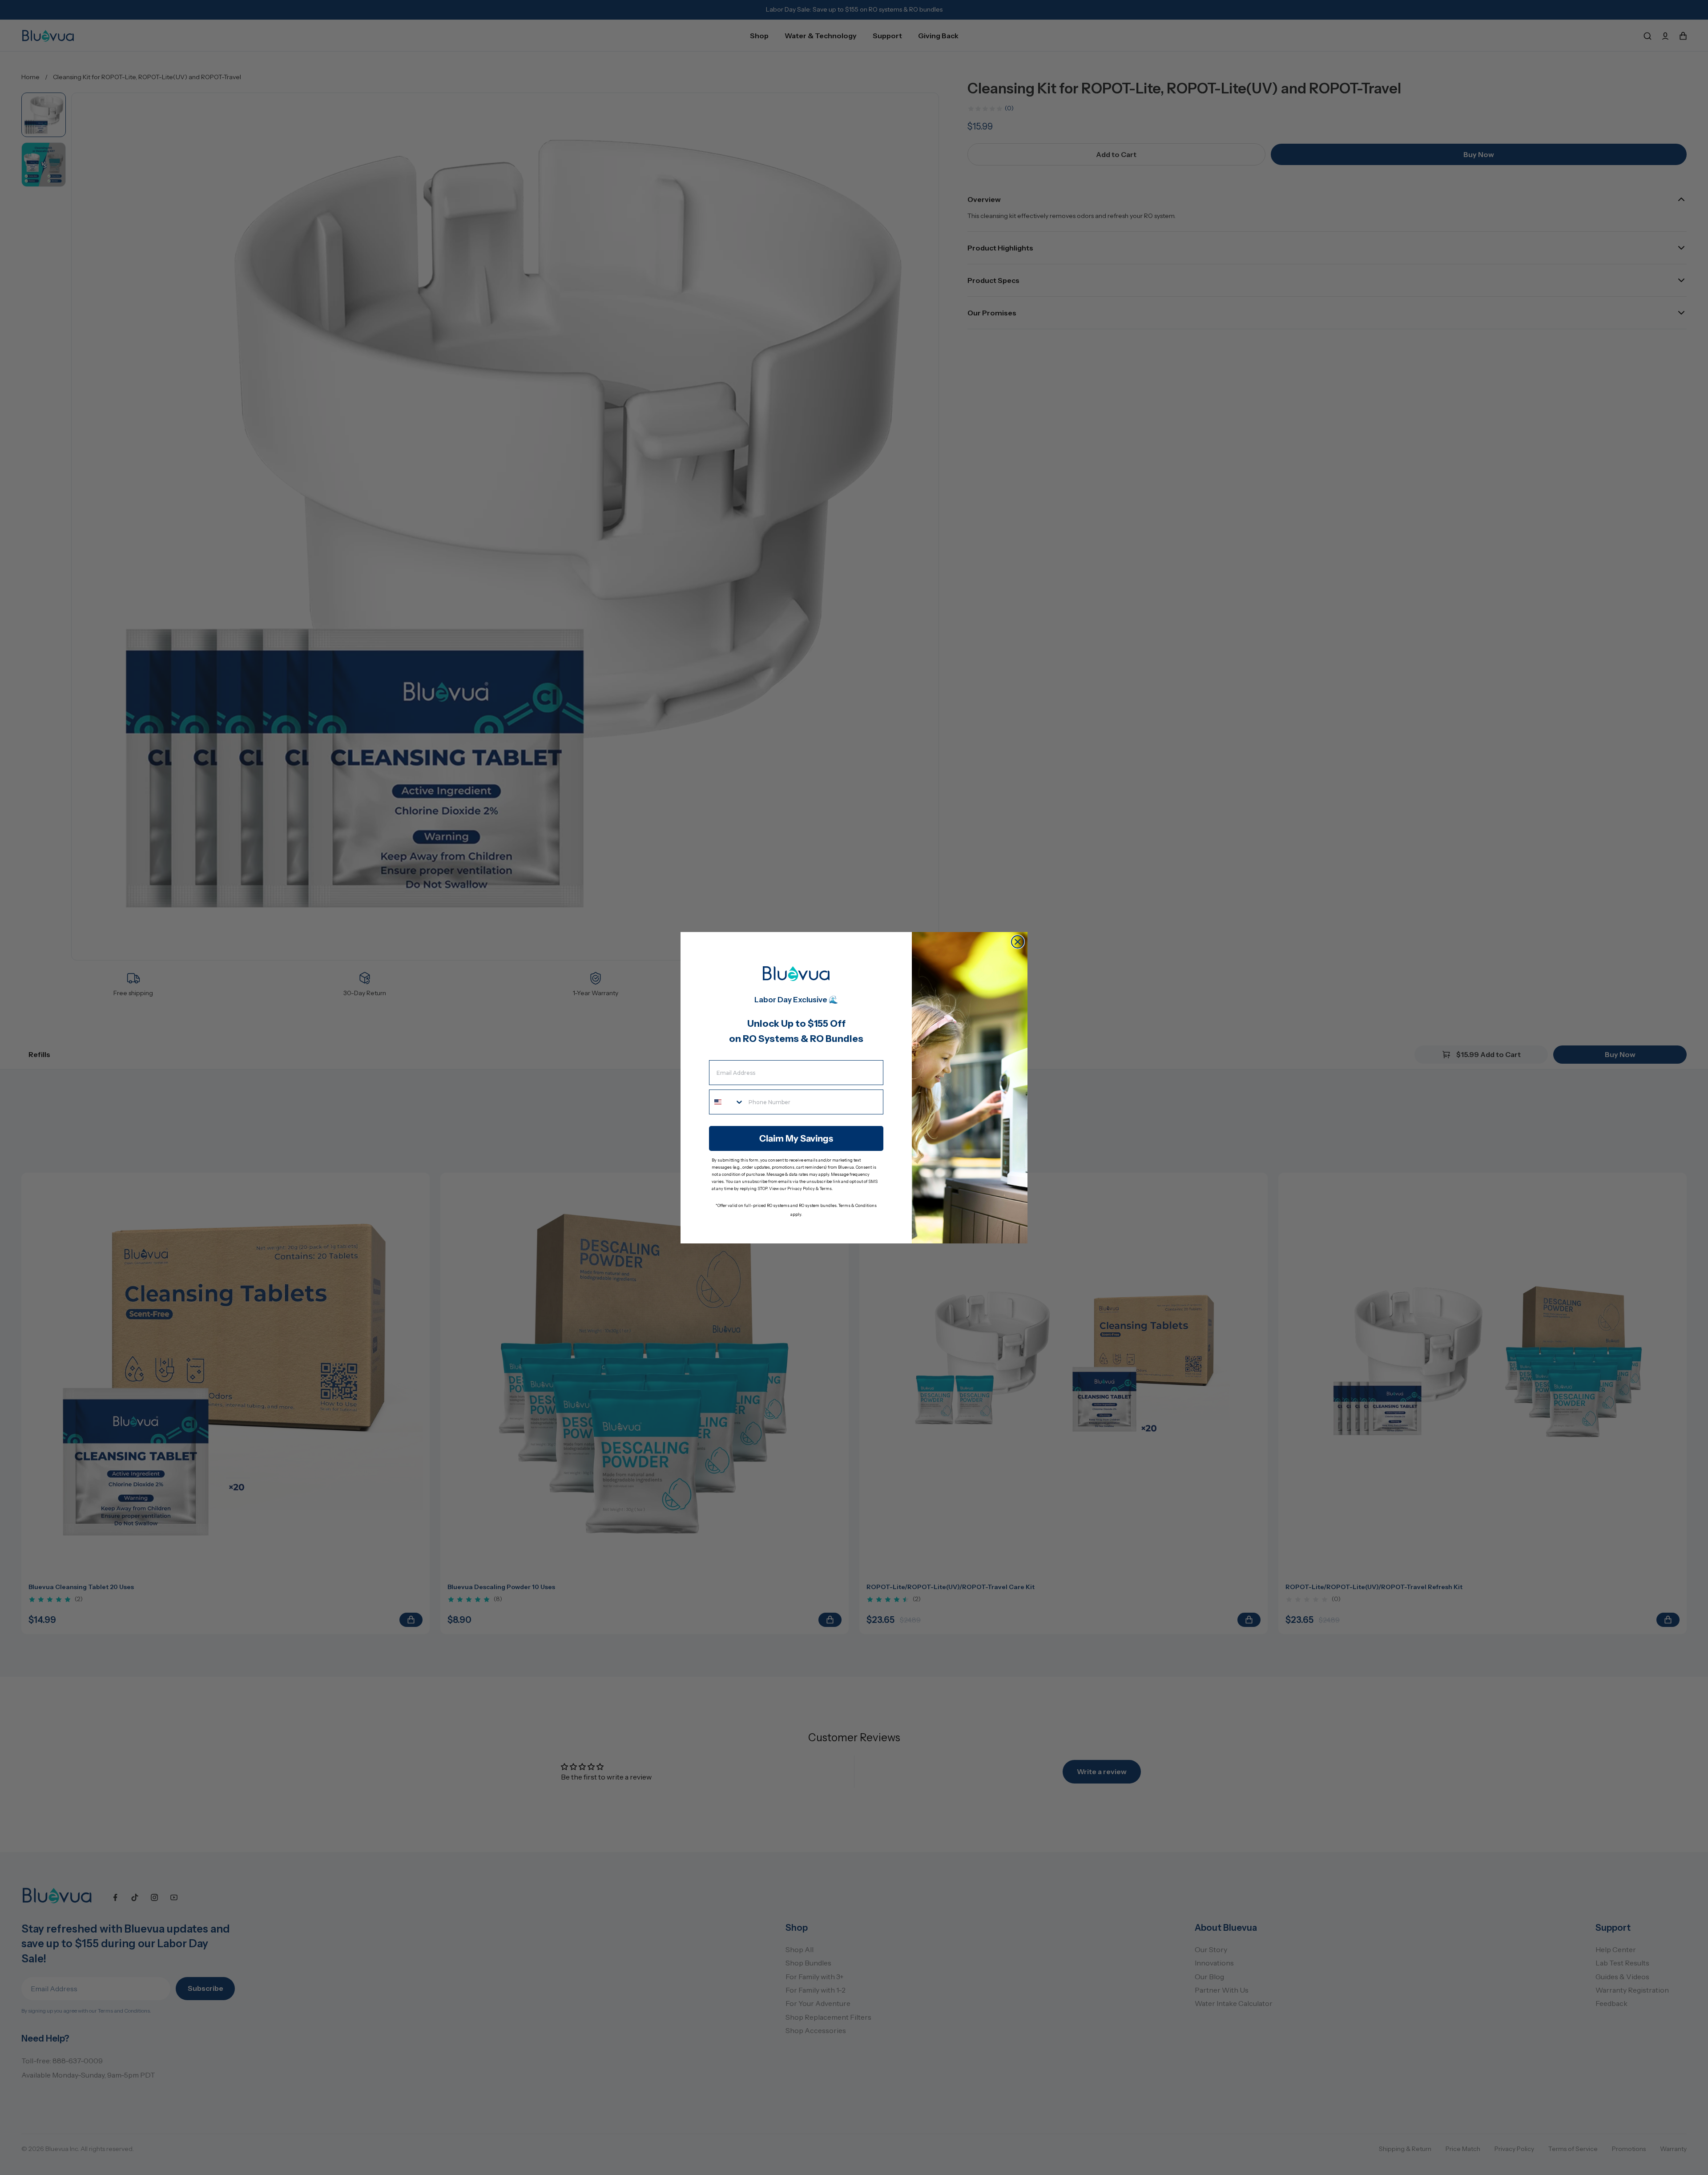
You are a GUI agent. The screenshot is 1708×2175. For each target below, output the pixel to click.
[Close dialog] (1018, 942)
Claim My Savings (796, 1138)
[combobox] (727, 1102)
